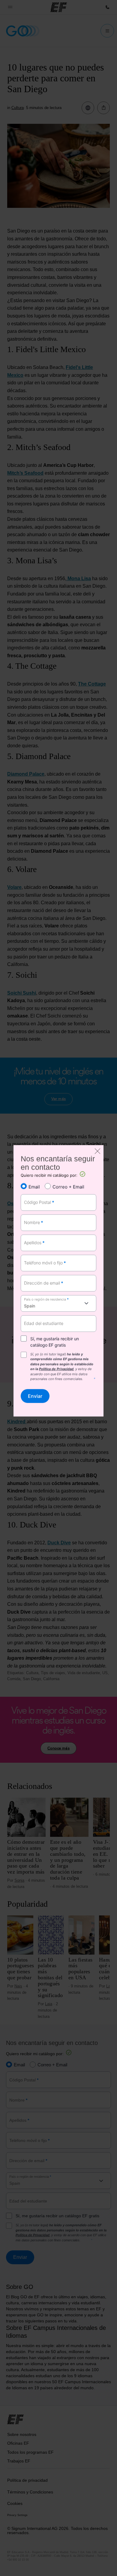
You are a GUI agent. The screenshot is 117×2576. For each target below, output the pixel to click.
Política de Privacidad (56, 1369)
